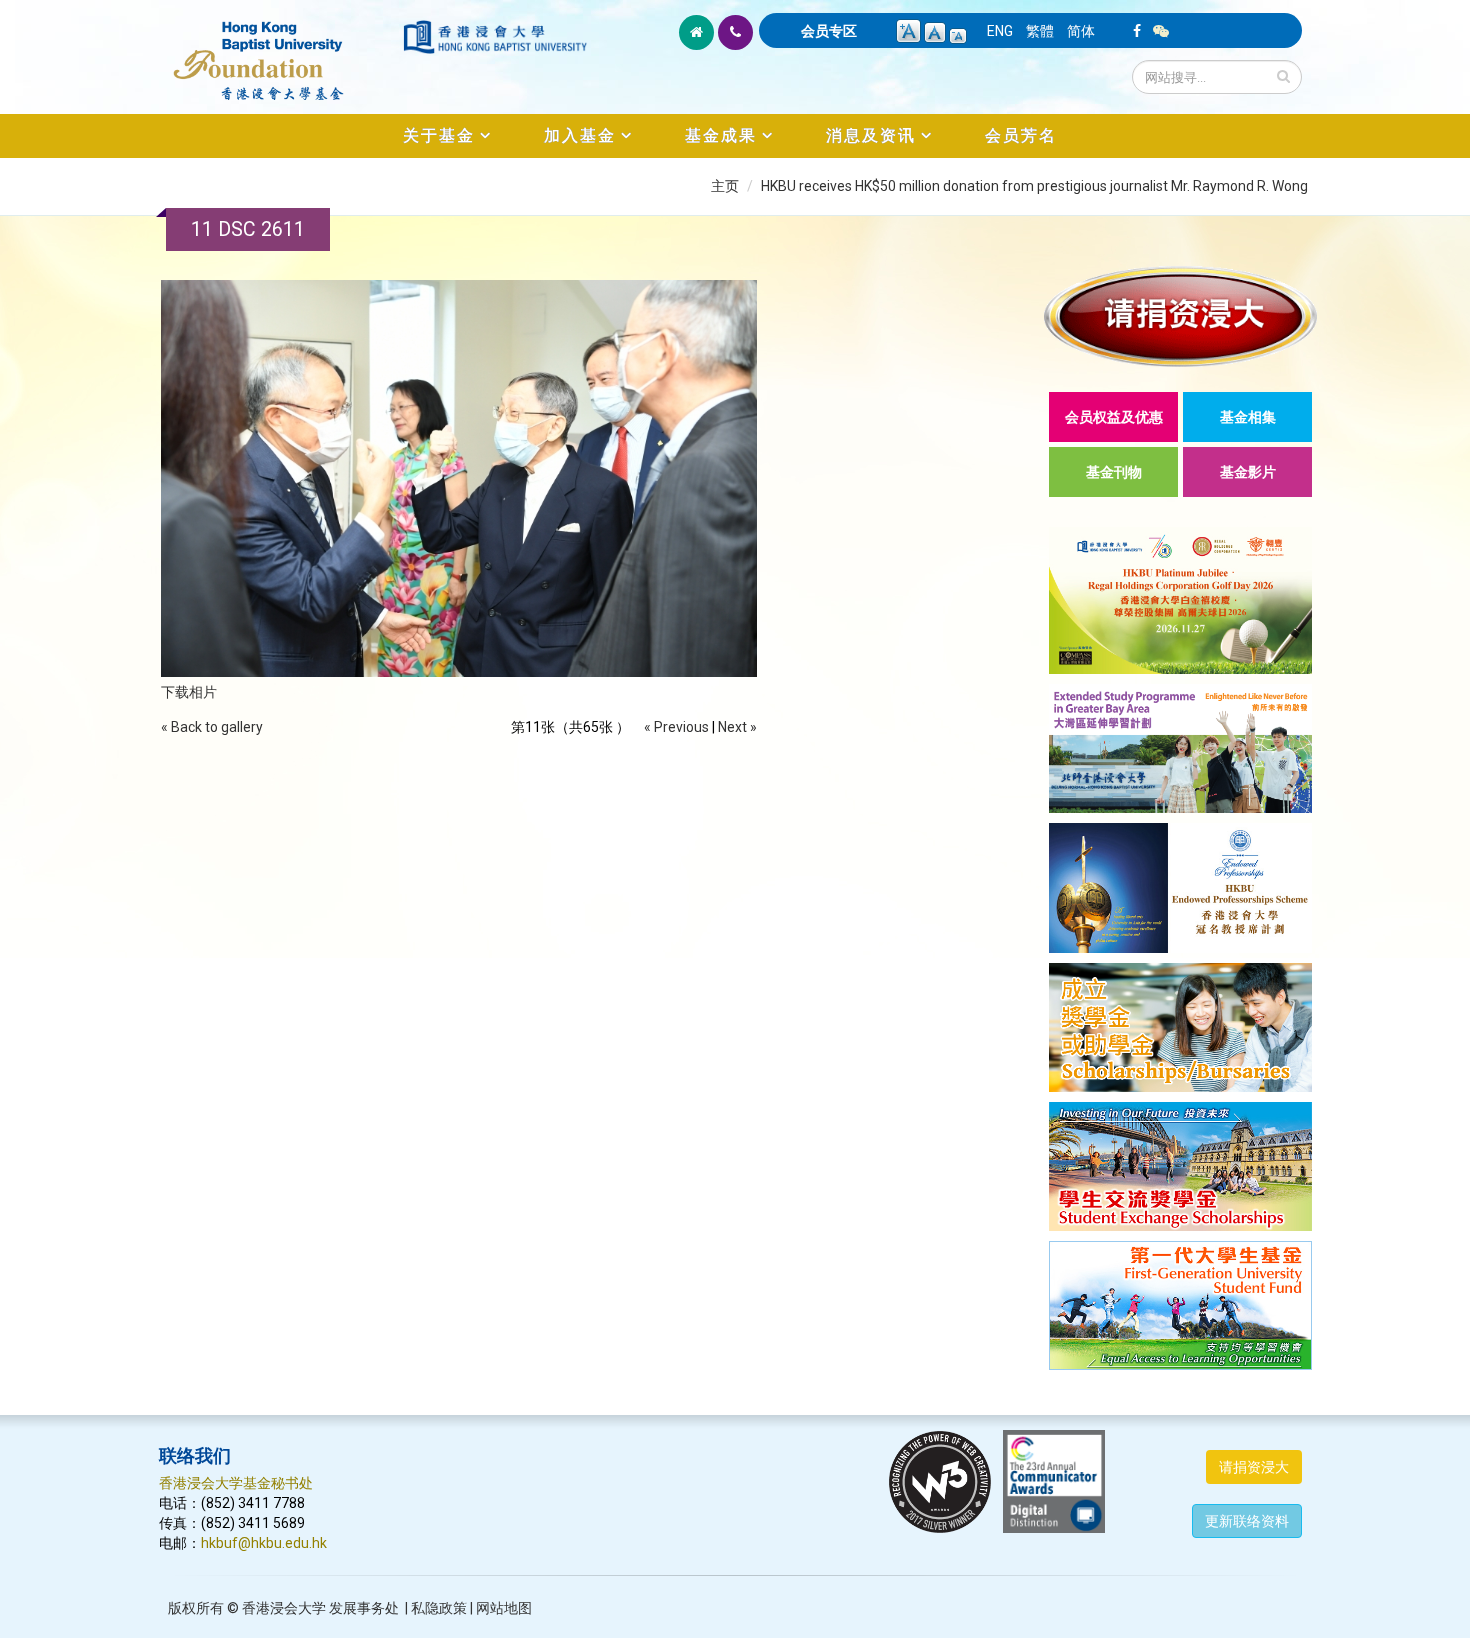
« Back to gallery (212, 727)
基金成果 (721, 135)
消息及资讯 (871, 135)
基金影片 (1248, 472)
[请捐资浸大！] (1180, 316)
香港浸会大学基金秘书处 (236, 1483)
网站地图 (504, 1608)
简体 (1081, 31)
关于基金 (439, 135)
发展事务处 (364, 1608)
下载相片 (189, 692)
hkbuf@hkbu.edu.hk (264, 1543)
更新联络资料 (1247, 1521)
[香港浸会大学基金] (279, 50)
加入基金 (580, 135)
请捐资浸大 (1254, 1467)
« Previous (676, 727)
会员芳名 (1021, 135)
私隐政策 (439, 1608)
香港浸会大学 (284, 1608)
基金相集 (1248, 417)
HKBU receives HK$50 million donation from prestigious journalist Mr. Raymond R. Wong (1034, 186)
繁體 (1040, 31)
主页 (725, 186)
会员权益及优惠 (1114, 417)
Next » (737, 727)
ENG (1000, 31)
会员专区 (829, 31)
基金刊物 (1114, 472)
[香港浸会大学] (495, 37)
